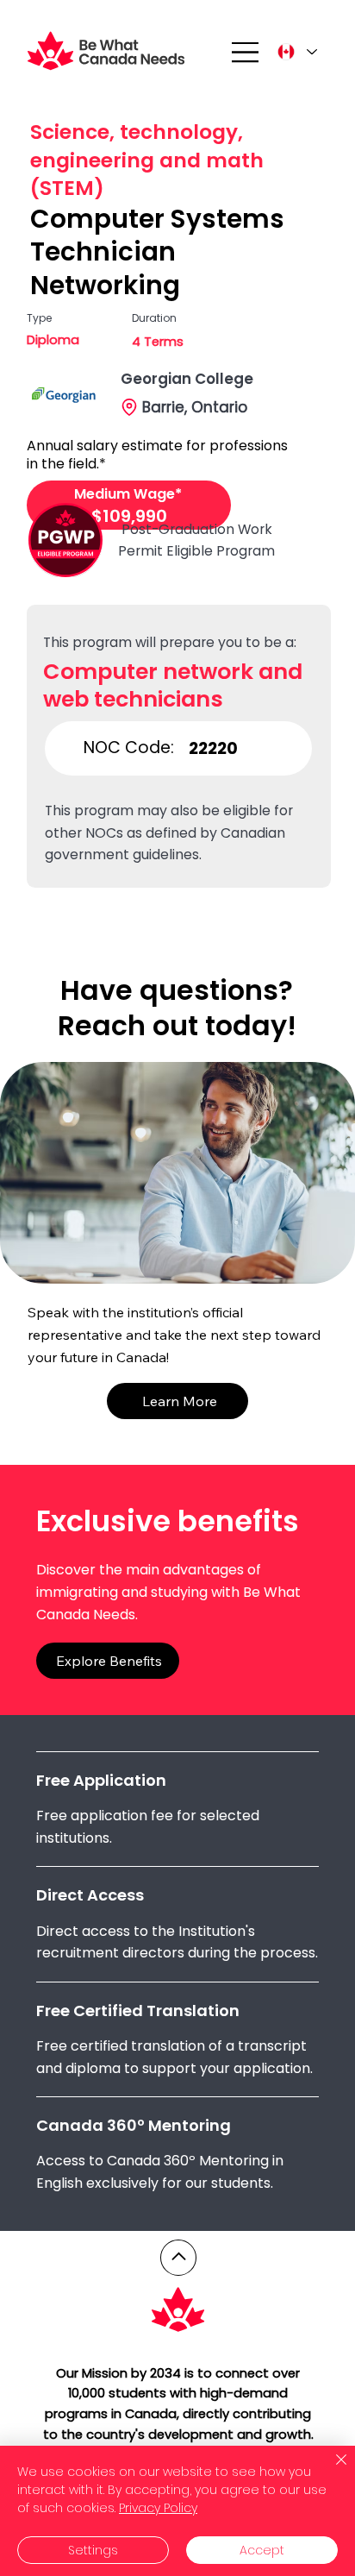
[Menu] (246, 52)
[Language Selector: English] (296, 52)
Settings (93, 2550)
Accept (262, 2550)
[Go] (178, 2258)
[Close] (331, 2470)
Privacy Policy (158, 2508)
